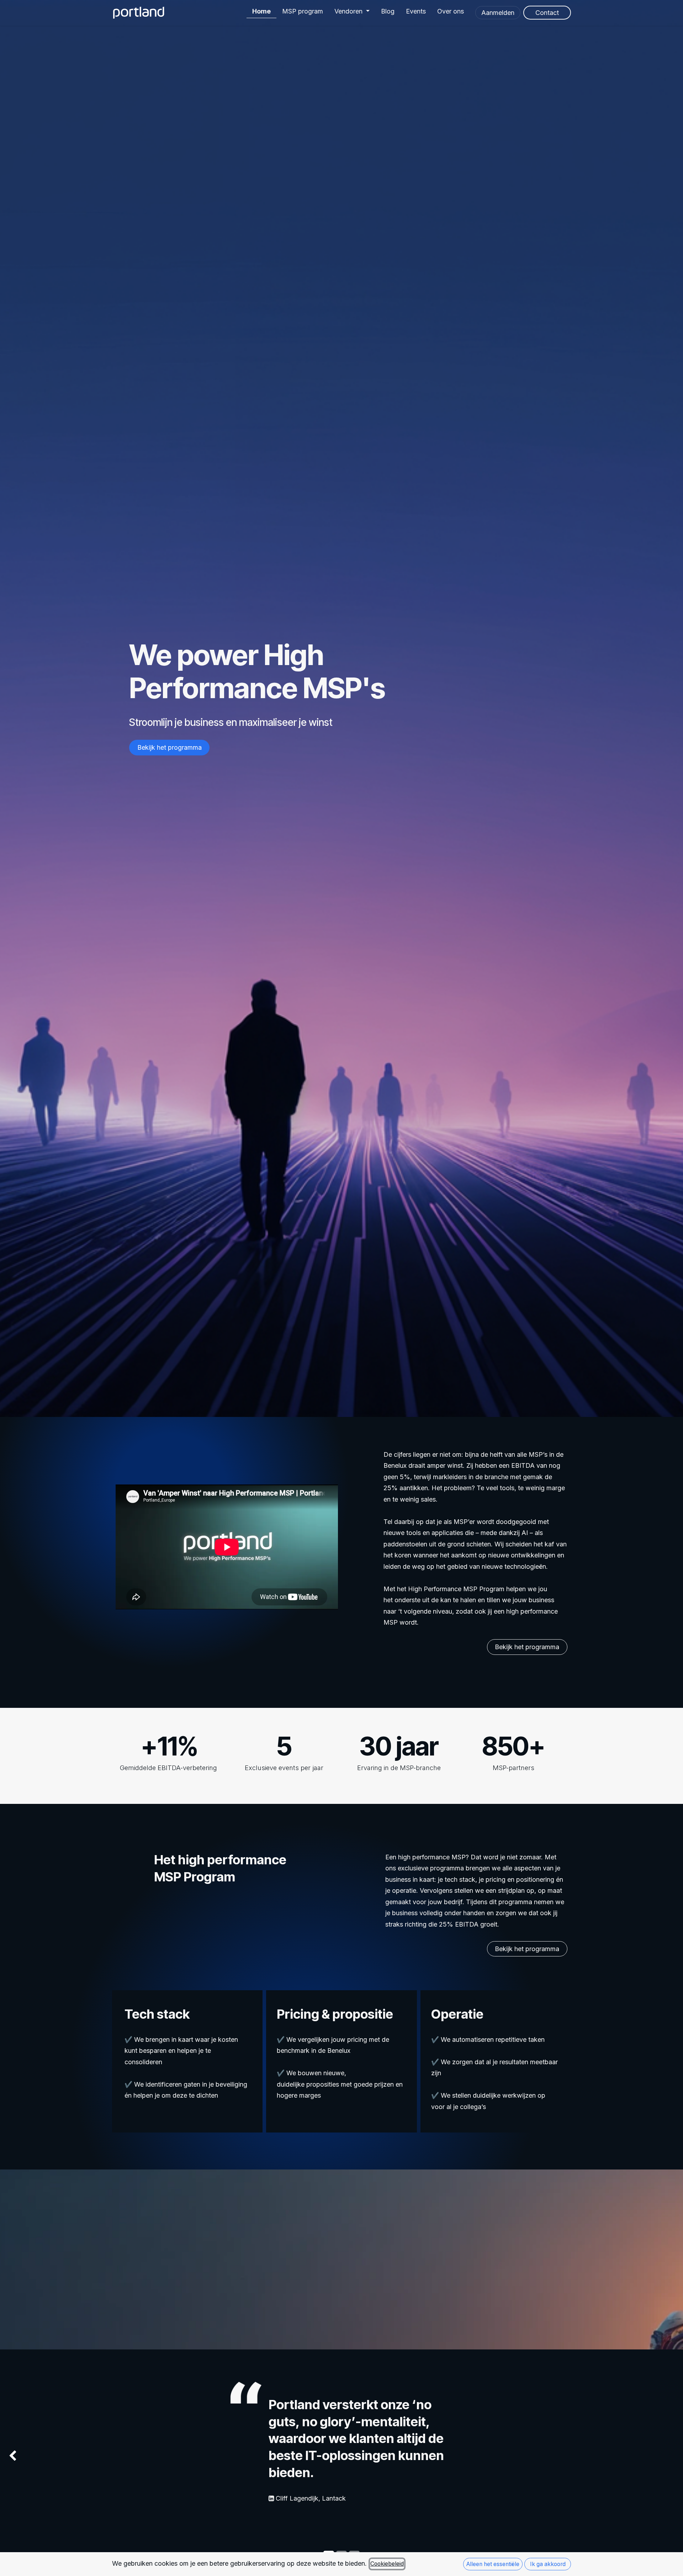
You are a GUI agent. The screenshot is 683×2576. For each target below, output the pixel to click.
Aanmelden (498, 13)
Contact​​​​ (547, 13)
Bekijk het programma (170, 747)
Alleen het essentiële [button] (493, 2564)
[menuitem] (261, 9)
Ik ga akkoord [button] (548, 2564)
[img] (27, 2456)
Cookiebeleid (387, 2564)
